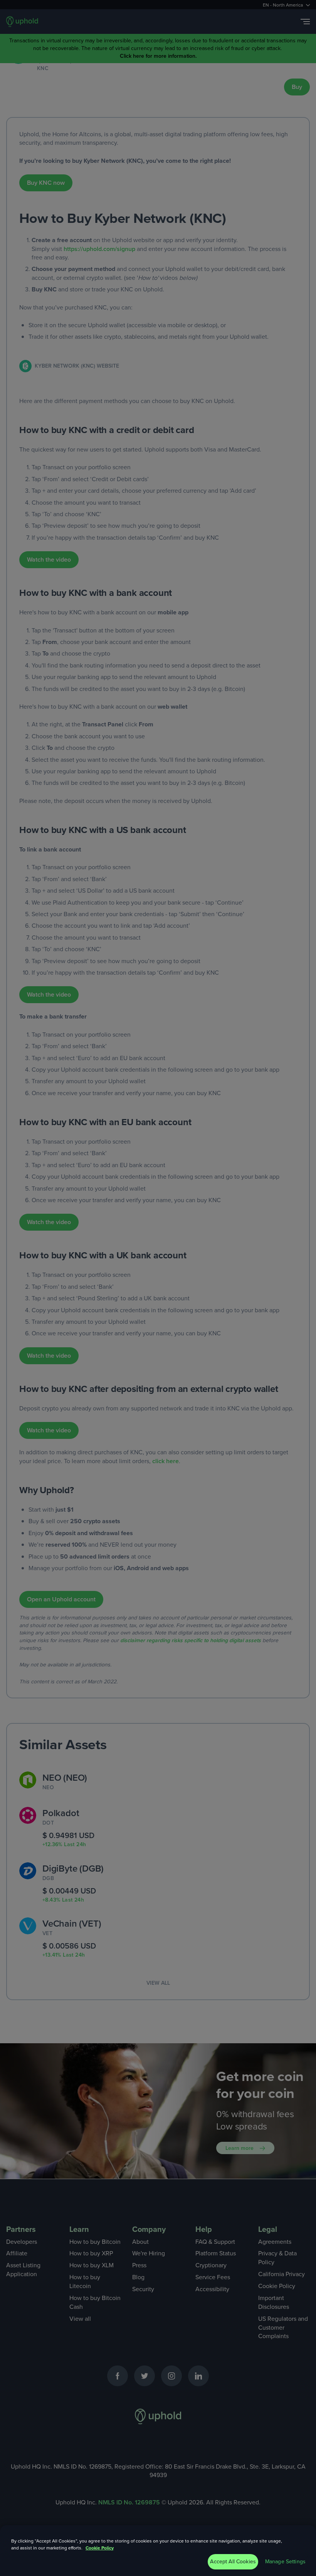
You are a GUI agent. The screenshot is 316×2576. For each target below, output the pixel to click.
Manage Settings (285, 2562)
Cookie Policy (100, 2548)
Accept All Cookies (233, 2562)
